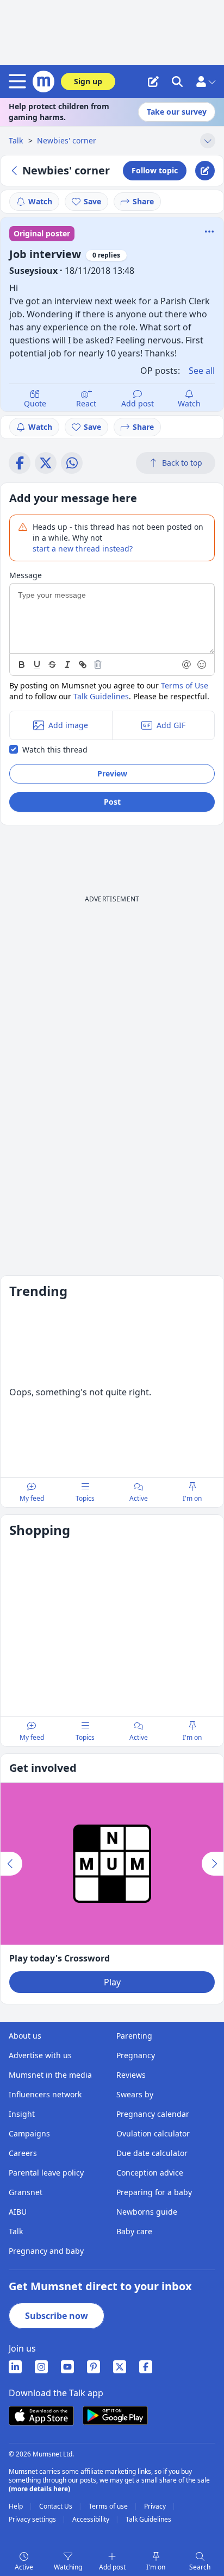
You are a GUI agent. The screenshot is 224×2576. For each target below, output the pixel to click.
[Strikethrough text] (52, 665)
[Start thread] (153, 82)
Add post (138, 403)
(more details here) (39, 2489)
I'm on (156, 2567)
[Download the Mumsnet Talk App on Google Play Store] (115, 2415)
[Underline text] (37, 665)
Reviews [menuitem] (131, 2075)
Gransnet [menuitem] (26, 2192)
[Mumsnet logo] (43, 82)
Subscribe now (57, 2316)
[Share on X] (46, 463)
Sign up (88, 81)
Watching (68, 2567)
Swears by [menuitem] (135, 2094)
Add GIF (171, 725)
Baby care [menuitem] (134, 2231)
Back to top (182, 463)
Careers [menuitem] (23, 2153)
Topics (85, 1498)
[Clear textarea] (98, 665)
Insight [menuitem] (22, 2114)
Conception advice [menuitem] (150, 2173)
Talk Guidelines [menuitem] (148, 2519)
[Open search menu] (177, 82)
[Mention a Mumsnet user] (187, 665)
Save (92, 201)
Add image (68, 725)
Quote (35, 403)
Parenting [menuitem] (134, 2036)
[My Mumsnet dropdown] (206, 82)
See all (202, 371)
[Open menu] (20, 82)
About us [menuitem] (25, 2036)
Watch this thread (55, 750)
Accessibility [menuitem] (92, 2519)
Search (200, 2567)
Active (24, 2567)
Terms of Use (185, 685)
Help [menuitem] (17, 2506)
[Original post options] (209, 231)
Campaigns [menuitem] (29, 2133)
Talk (17, 140)
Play (112, 1982)
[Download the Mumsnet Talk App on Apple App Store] (41, 2416)
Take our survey (177, 112)
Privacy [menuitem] (156, 2506)
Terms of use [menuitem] (109, 2506)
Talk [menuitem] (16, 2231)
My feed (32, 1498)
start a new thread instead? (83, 549)
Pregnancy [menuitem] (136, 2055)
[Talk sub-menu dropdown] (208, 141)
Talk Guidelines (101, 696)
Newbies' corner (67, 140)
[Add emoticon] (202, 665)
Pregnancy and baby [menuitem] (46, 2251)
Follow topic (155, 170)
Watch (40, 201)
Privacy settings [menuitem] (33, 2519)
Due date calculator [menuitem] (152, 2153)
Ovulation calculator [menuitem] (153, 2133)
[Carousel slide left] (11, 1864)
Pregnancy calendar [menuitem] (153, 2114)
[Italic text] (67, 665)
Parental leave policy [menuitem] (46, 2173)
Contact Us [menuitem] (57, 2506)
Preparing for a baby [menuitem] (154, 2192)
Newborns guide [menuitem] (147, 2212)
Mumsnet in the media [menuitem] (50, 2075)
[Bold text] (22, 665)
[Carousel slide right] (213, 1864)
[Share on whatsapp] (72, 463)
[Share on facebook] (20, 463)
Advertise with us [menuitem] (40, 2055)
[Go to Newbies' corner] (16, 171)
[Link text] (83, 665)
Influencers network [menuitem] (45, 2094)
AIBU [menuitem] (18, 2212)
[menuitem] (15, 2367)
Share (143, 201)
